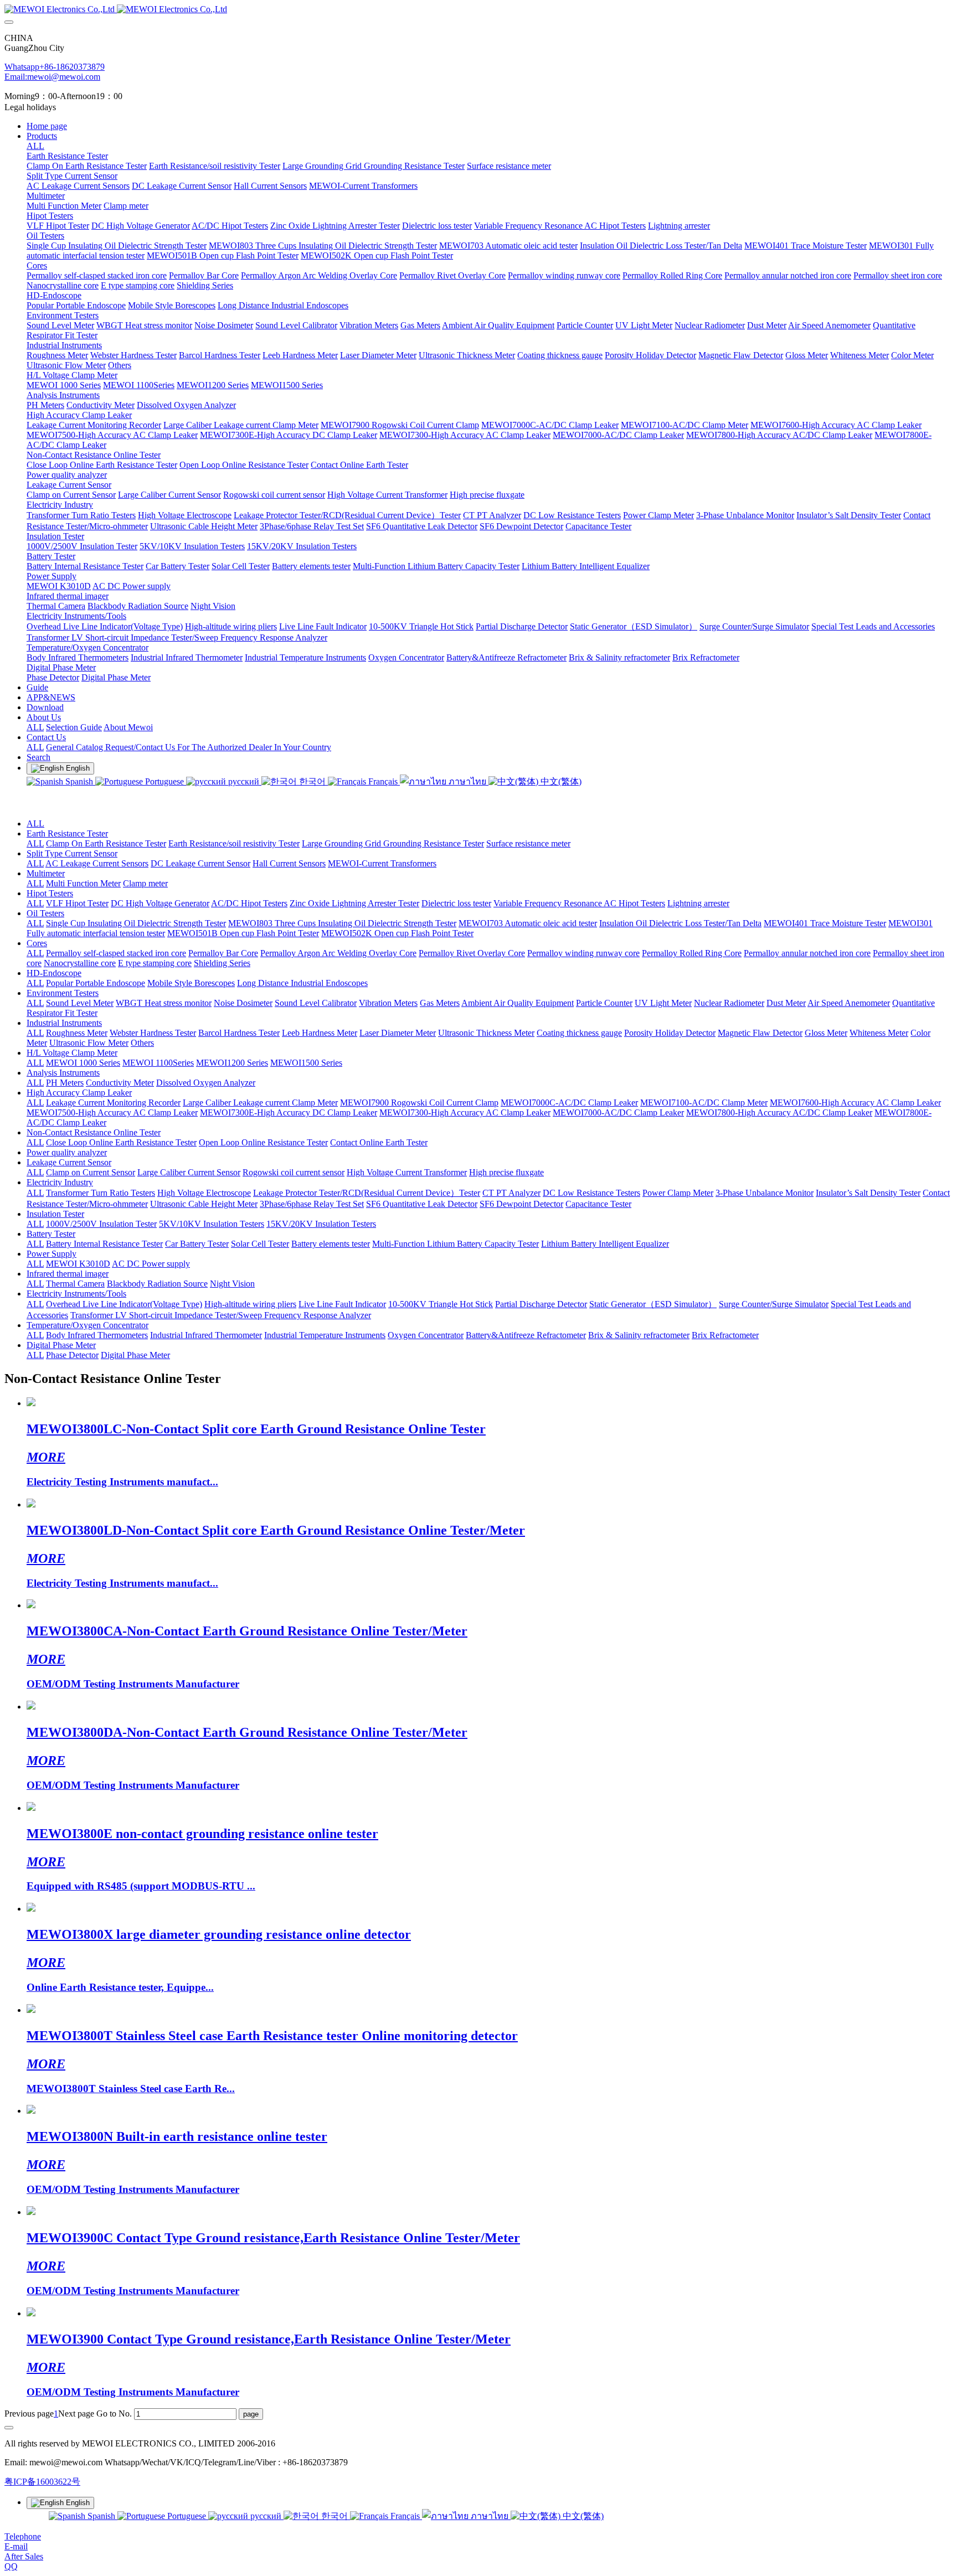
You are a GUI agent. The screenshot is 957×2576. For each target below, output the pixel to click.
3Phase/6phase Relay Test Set (312, 1204)
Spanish (79, 781)
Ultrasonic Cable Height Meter (204, 1204)
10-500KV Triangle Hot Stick (441, 1304)
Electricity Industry (60, 1182)
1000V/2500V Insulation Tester (101, 1224)
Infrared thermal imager (68, 1274)
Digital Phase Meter (61, 1345)
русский (244, 781)
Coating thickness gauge (579, 1033)
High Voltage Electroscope (204, 1193)
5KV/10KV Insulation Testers (212, 1224)
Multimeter (46, 873)
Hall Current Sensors (289, 863)
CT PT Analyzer (511, 1193)
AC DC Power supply (151, 1264)
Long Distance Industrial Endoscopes (302, 983)
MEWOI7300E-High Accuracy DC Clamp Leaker (289, 1113)
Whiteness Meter (879, 1033)
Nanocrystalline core (80, 963)
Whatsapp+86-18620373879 (55, 67)
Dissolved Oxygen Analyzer (206, 1083)
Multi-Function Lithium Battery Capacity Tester (456, 1244)
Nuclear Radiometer (729, 1003)
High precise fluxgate (506, 1172)
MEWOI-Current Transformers (382, 863)
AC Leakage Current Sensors (97, 863)
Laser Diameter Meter (398, 1033)
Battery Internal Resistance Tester (104, 1244)
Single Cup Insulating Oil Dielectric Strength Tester (136, 923)
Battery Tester (51, 1234)
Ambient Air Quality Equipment (518, 1003)
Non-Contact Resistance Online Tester (94, 1132)
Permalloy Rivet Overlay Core (472, 953)
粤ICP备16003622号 (42, 2482)
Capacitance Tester (598, 1204)
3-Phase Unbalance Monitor (765, 1193)
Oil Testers (45, 913)
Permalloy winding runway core (583, 953)
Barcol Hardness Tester (239, 1033)
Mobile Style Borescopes (191, 983)
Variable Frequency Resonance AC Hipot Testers (579, 903)
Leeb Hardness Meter (320, 1033)
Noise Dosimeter (243, 1003)
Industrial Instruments (64, 1023)
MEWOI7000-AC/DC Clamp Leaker (618, 1113)
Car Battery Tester (197, 1244)
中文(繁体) (560, 781)
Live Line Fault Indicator (342, 1304)
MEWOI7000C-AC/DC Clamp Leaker (569, 1103)
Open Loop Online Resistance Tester (263, 1142)
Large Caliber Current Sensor (189, 1172)
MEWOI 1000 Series (83, 1063)
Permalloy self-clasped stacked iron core (116, 953)
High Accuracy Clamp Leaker (79, 1093)
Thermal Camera (75, 1284)
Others (142, 1043)
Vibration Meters (388, 1003)
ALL (35, 146)
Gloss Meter (826, 1033)
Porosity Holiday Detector (670, 1033)
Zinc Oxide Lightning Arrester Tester (354, 903)
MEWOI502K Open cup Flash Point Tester (397, 933)
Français (383, 781)
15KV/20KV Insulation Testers (321, 1224)
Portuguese (164, 781)
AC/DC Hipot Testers (249, 903)
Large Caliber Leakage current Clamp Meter (260, 1103)
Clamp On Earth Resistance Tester (106, 843)
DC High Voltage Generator (160, 903)
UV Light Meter (663, 1003)
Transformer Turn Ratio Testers (101, 1193)
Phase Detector (72, 1355)
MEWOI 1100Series (158, 1063)
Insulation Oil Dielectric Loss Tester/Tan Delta (680, 923)
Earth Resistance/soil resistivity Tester (234, 843)
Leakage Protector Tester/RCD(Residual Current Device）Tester (367, 1193)
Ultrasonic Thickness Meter (486, 1033)
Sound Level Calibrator (316, 1003)
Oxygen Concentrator (426, 1335)
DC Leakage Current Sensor (200, 863)
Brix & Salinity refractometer (639, 1335)
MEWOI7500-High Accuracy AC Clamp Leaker (112, 1113)
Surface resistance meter (528, 843)
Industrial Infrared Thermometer (206, 1335)
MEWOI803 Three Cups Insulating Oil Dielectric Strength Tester (342, 923)
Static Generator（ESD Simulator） (653, 1304)
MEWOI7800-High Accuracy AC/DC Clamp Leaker (779, 1113)
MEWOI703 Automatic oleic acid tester (528, 923)
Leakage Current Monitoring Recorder (113, 1103)
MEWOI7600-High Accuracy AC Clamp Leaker (855, 1103)
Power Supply (52, 1254)
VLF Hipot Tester (77, 903)
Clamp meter (145, 883)
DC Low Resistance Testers (591, 1193)
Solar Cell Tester (260, 1244)
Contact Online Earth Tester (379, 1142)
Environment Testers (63, 993)
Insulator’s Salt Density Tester (868, 1193)
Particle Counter (604, 1003)
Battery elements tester (331, 1244)
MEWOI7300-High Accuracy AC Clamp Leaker (465, 1113)
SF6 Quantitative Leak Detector (422, 1204)
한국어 (312, 781)
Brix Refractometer (725, 1335)
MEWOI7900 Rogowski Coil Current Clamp (419, 1103)
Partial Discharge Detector (541, 1304)
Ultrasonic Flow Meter (89, 1043)
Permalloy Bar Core (223, 953)
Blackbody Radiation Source (157, 1284)
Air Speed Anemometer (849, 1003)
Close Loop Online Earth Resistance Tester (121, 1142)
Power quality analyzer (67, 1152)
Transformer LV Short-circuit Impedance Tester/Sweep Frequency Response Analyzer (221, 1315)
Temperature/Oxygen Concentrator (88, 1325)
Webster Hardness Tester (153, 1033)
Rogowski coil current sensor (294, 1172)
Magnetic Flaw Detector (760, 1033)
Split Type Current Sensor (72, 853)
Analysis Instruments (63, 1073)
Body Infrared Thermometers (97, 1335)
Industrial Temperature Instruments (325, 1335)
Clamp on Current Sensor (91, 1172)
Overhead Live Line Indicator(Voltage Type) (124, 1304)
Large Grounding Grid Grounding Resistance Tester (393, 843)
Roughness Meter (77, 1033)
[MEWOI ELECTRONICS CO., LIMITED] (478, 9)
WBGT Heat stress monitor (164, 1003)
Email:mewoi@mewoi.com (52, 77)
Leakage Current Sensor (69, 1162)
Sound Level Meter (80, 1003)
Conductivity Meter (120, 1083)
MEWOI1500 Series (306, 1063)
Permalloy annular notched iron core (807, 953)
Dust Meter (786, 1003)
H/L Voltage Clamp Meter (72, 1053)
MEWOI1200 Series (232, 1063)
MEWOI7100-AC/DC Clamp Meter (704, 1103)
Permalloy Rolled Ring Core (692, 953)
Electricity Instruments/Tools (76, 1294)
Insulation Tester (55, 1214)
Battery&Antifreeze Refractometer (526, 1335)
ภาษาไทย (467, 781)
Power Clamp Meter (678, 1193)
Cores (37, 943)
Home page (47, 126)
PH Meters (65, 1083)
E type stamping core (155, 963)
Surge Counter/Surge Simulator (774, 1304)
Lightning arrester (698, 903)
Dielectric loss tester (456, 903)
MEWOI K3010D (78, 1264)
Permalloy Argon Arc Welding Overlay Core (338, 953)
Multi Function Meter (83, 883)
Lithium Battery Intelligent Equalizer (605, 1244)
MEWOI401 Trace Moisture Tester (825, 923)
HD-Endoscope (54, 973)
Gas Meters (440, 1003)
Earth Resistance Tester (67, 833)
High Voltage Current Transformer (407, 1172)
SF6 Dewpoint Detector (521, 1204)
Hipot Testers (50, 893)
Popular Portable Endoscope (96, 983)
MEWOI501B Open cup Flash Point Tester (243, 933)
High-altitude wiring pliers (250, 1304)
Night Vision (232, 1284)
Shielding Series (222, 963)
